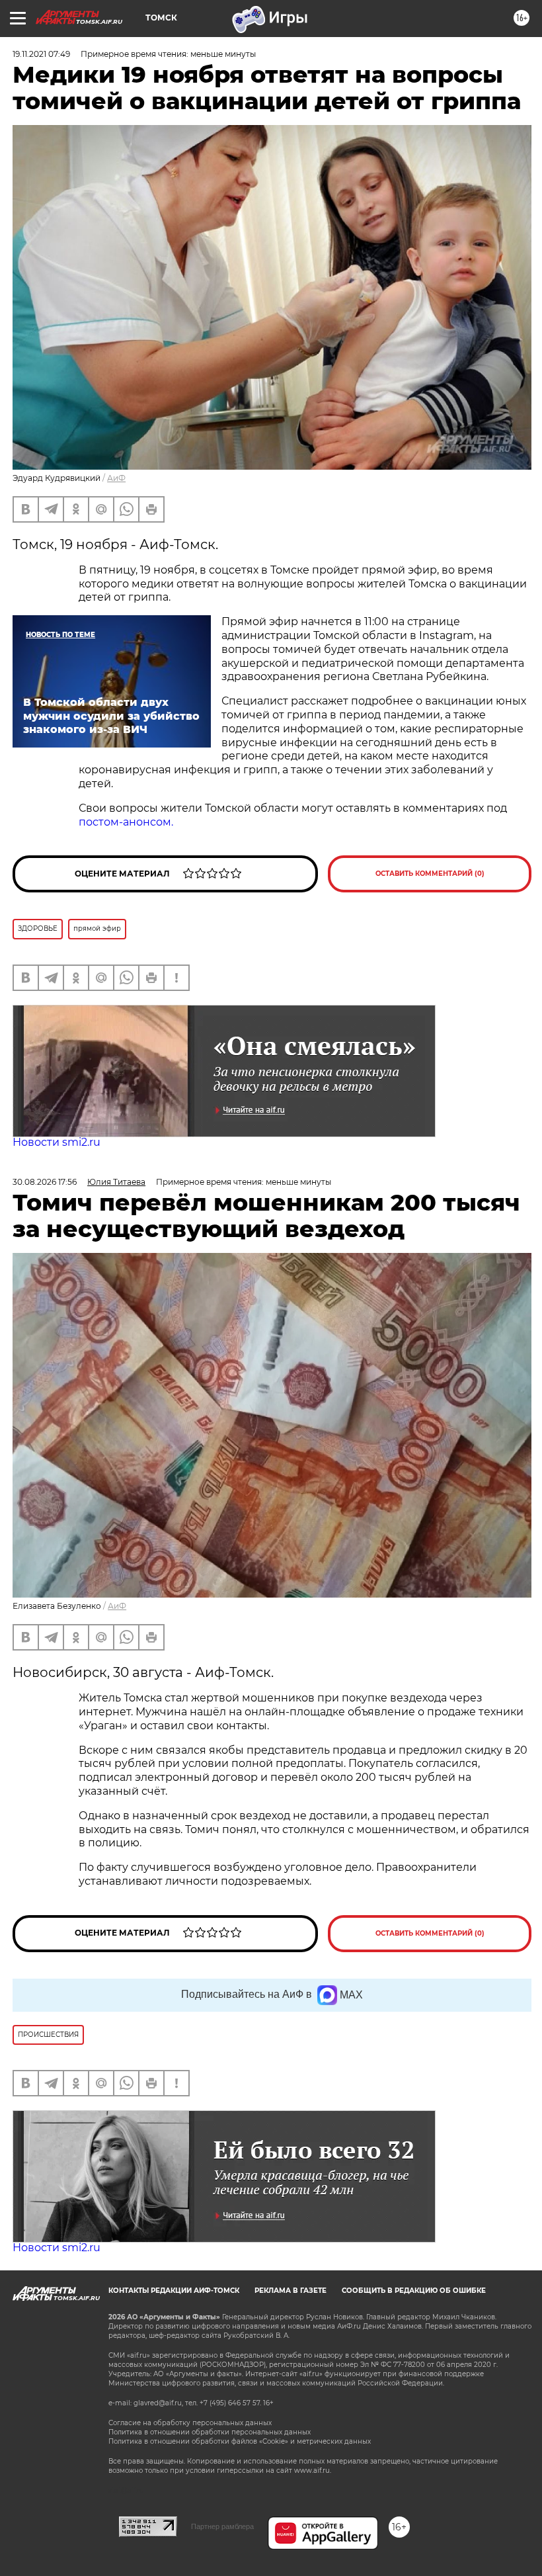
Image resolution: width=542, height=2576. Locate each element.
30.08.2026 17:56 (45, 1182)
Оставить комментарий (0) (430, 874)
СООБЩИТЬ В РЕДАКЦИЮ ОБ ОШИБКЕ (414, 2291)
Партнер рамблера (222, 2526)
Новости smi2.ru (57, 1142)
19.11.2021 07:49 (41, 54)
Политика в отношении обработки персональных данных (210, 2432)
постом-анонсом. (126, 822)
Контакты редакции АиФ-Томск (174, 2291)
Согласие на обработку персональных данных (190, 2423)
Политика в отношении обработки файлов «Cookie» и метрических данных (240, 2441)
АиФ (116, 478)
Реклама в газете (290, 2291)
